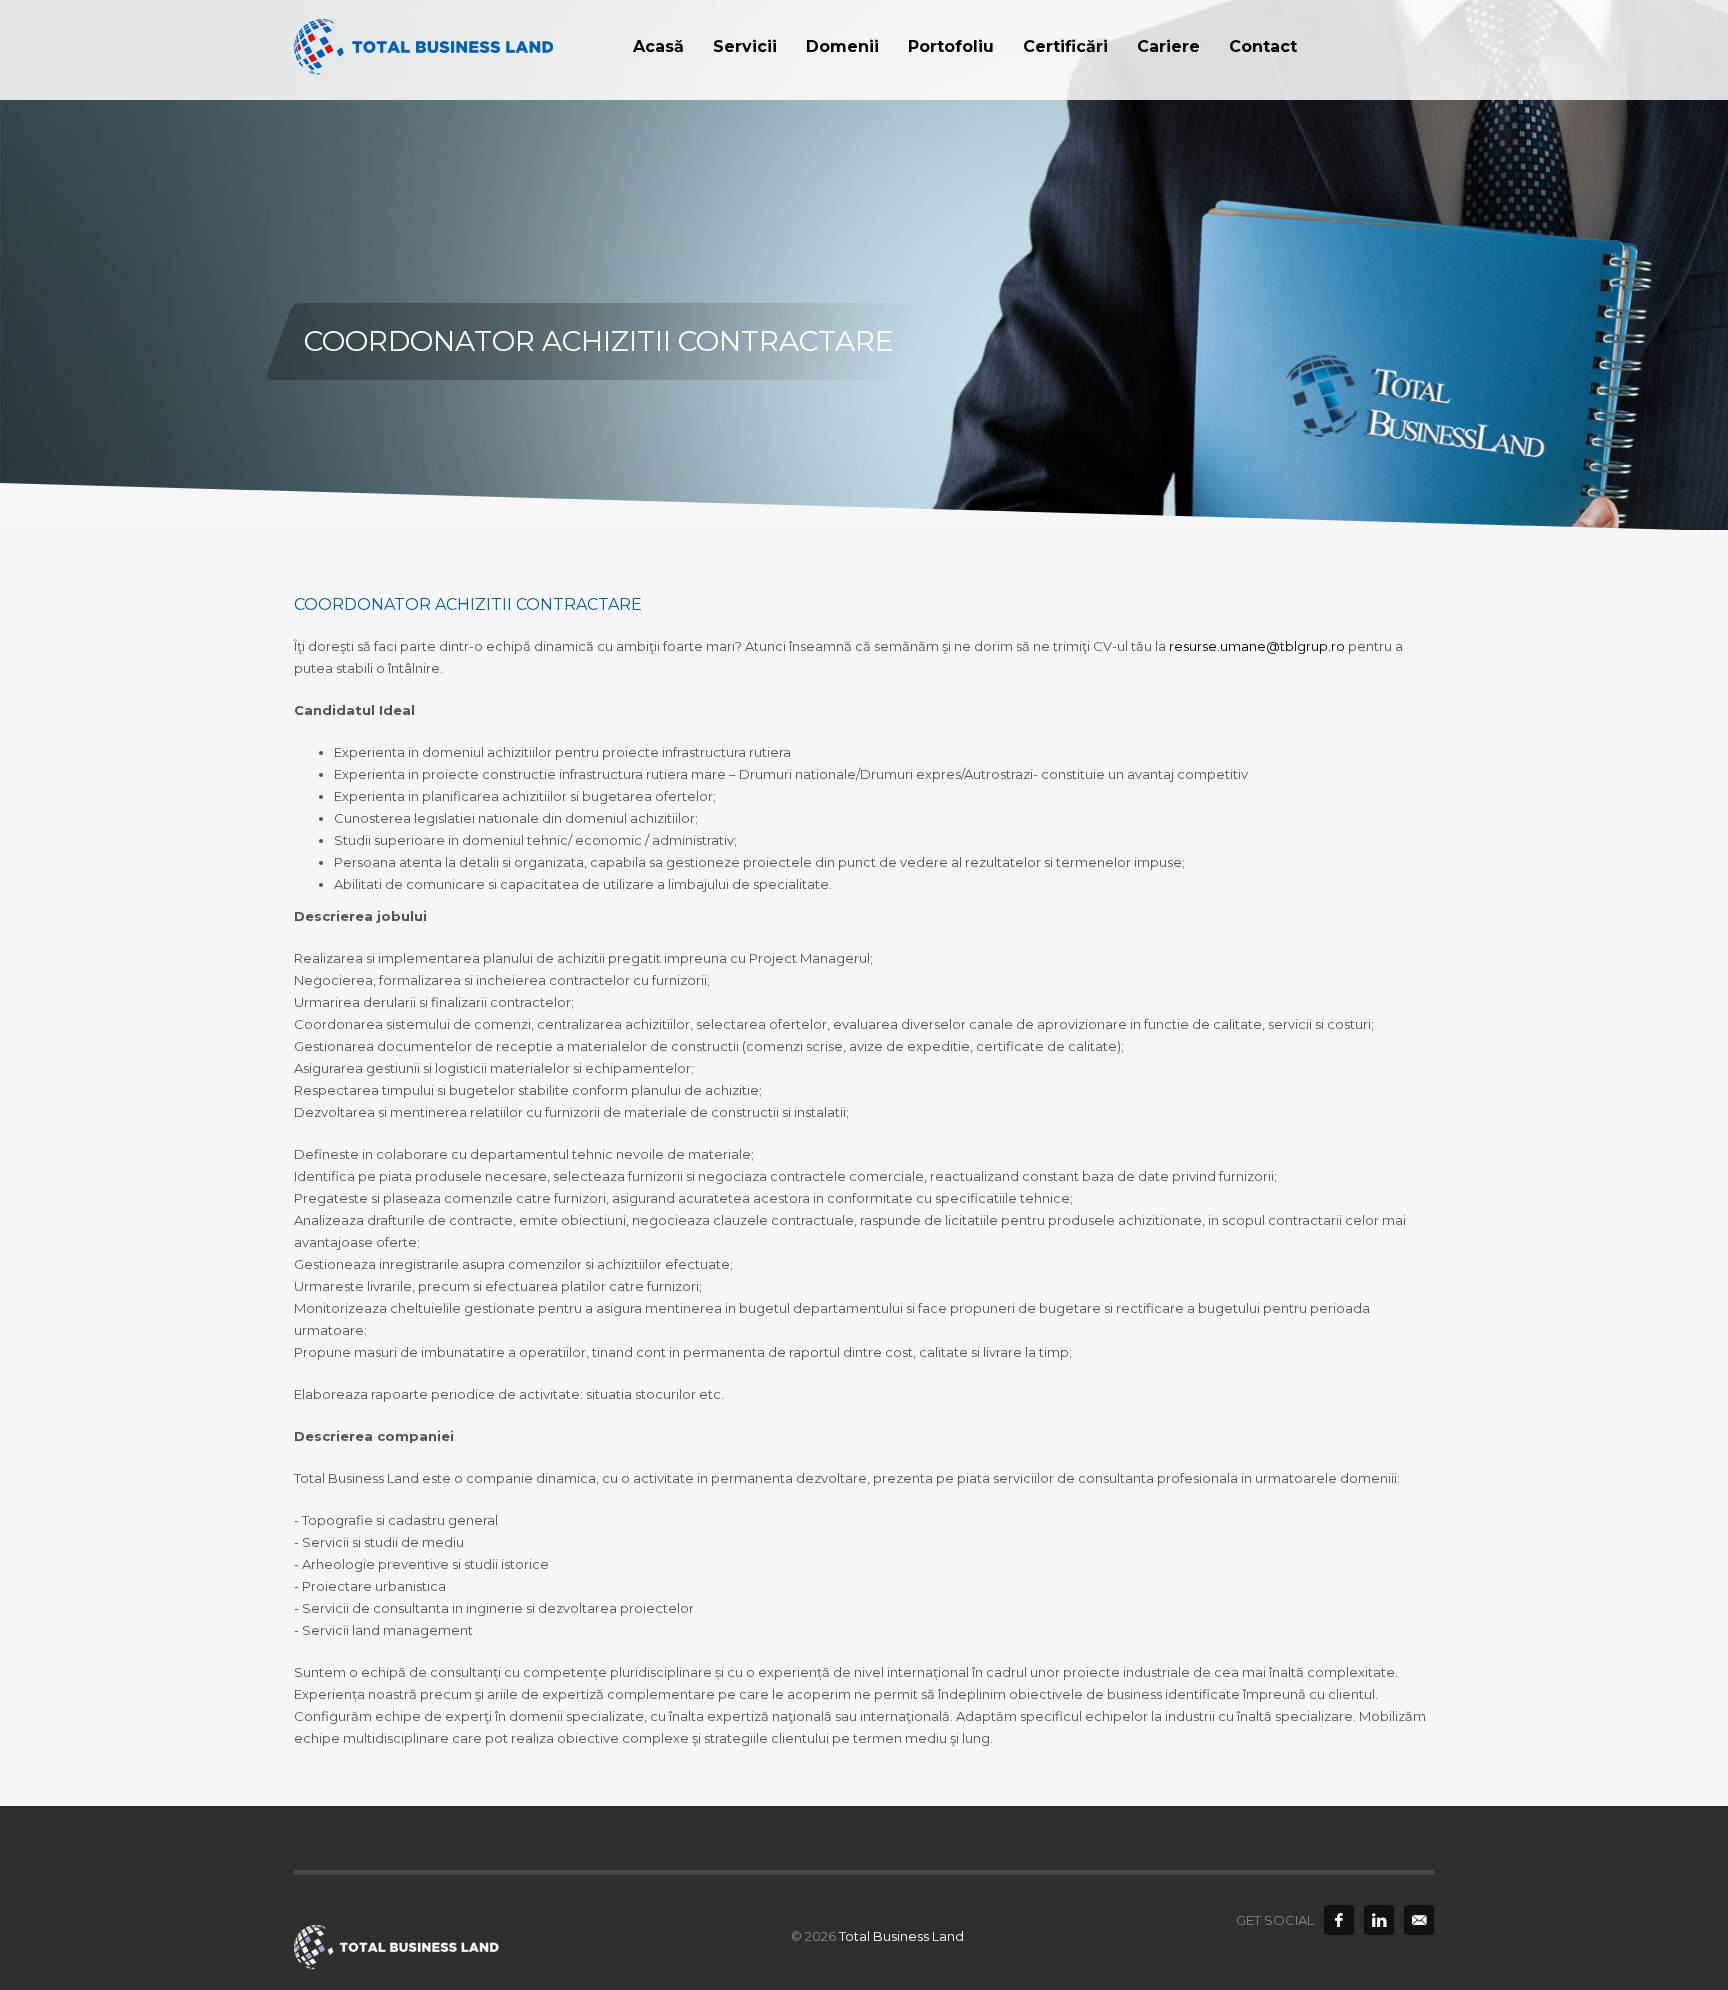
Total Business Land (901, 1936)
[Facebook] (1339, 1920)
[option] (864, 265)
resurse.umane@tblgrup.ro (1257, 646)
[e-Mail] (1419, 1920)
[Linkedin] (1379, 1920)
